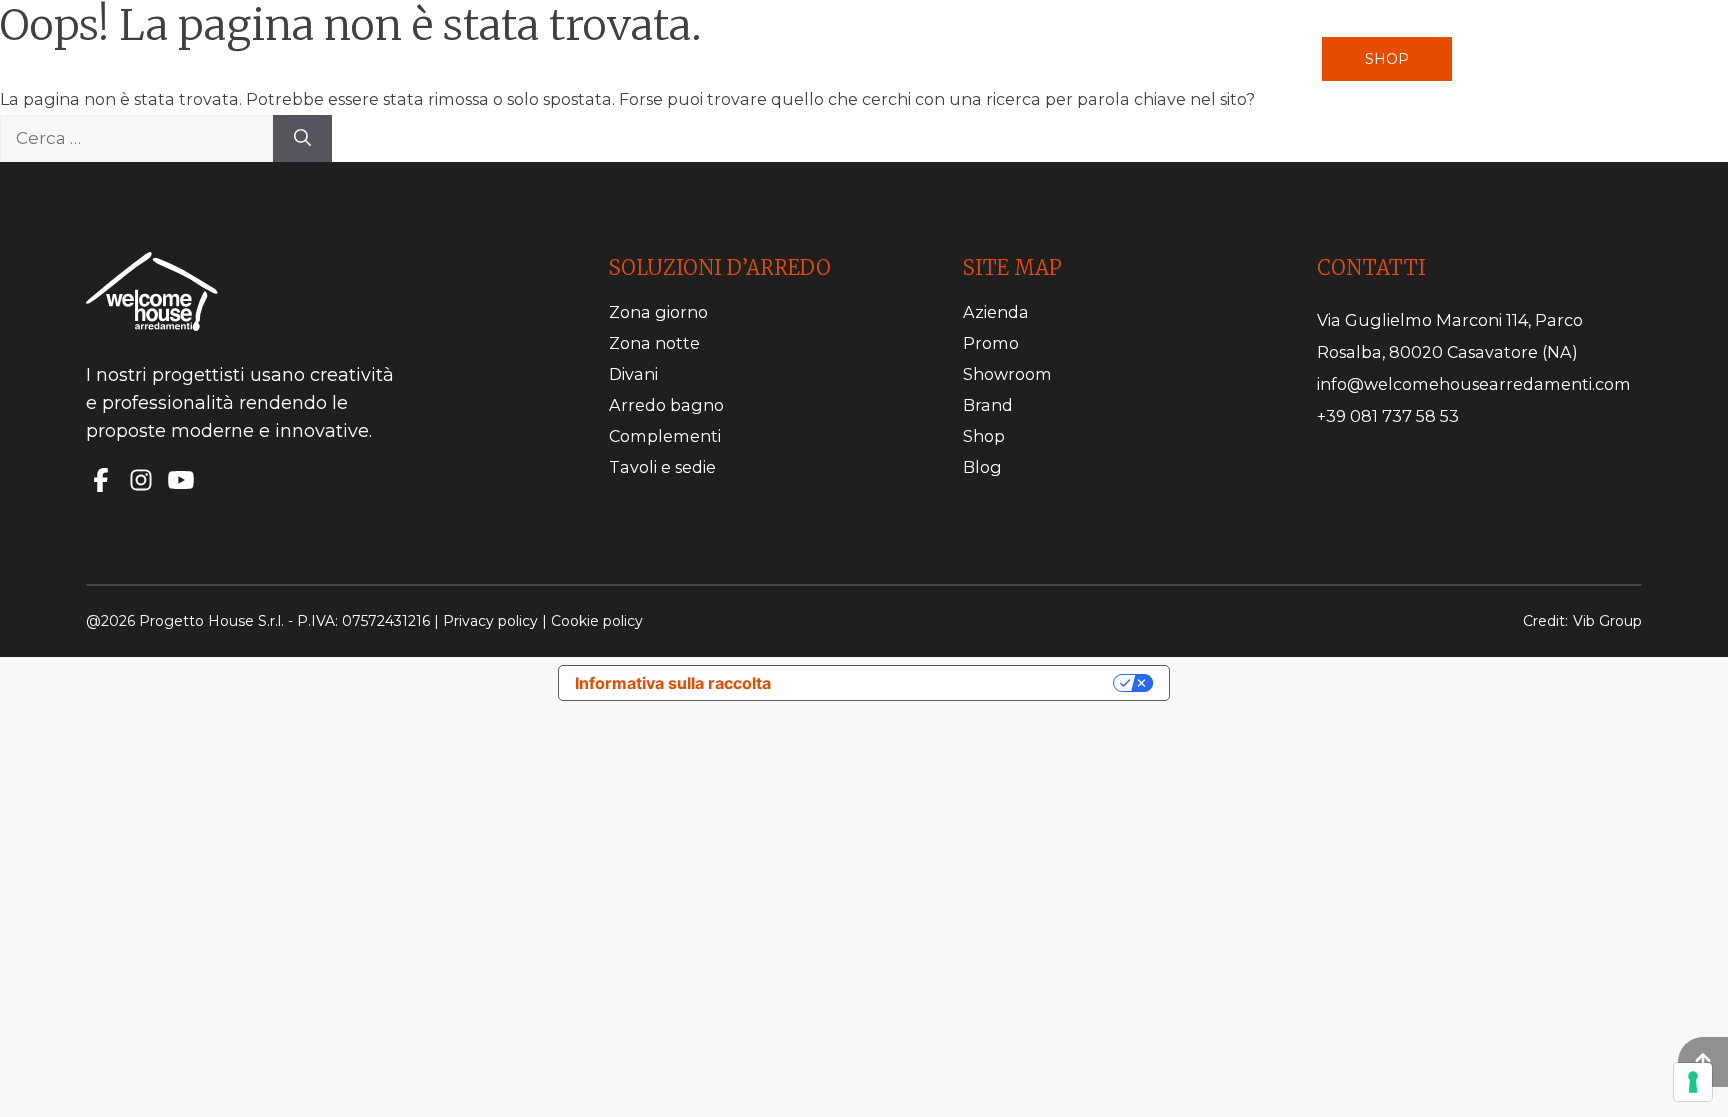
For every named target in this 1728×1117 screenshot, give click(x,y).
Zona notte (654, 343)
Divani (633, 374)
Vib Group (1607, 621)
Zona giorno (658, 312)
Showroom (1007, 374)
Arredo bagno (666, 405)
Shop (1387, 59)
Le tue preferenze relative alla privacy (952, 683)
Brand (988, 405)
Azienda (996, 312)
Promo (991, 343)
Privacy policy (490, 621)
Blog (982, 467)
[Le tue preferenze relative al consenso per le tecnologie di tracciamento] (1693, 1082)
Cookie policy (597, 621)
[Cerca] (302, 139)
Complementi (665, 436)
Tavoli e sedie (662, 467)
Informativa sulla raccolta (673, 683)
